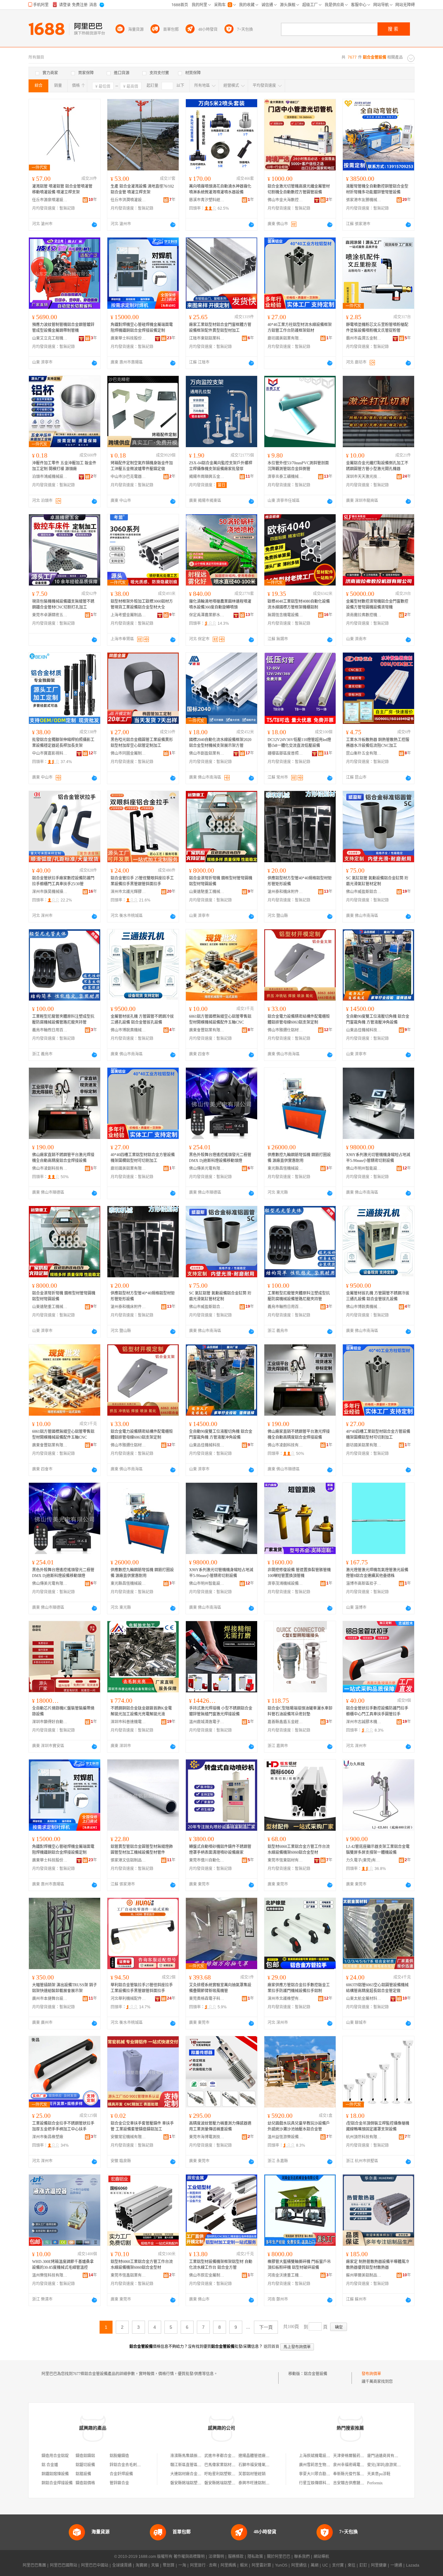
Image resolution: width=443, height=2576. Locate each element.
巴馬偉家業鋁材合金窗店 (226, 2465)
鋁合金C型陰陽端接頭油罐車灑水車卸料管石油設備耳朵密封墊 (300, 1711)
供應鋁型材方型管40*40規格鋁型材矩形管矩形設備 (300, 881)
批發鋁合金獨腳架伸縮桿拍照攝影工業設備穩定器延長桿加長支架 (63, 743)
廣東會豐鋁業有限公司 (207, 1030)
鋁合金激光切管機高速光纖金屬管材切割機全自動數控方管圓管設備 (299, 189)
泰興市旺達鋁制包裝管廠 (260, 2483)
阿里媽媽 (228, 2565)
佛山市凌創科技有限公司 (50, 1168)
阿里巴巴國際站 (64, 2565)
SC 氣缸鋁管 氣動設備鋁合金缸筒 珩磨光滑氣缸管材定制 (377, 881)
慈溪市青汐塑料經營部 (207, 200)
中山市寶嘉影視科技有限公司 (50, 753)
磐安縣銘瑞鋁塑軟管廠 (190, 2483)
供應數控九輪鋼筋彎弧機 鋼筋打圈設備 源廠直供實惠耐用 (299, 1158)
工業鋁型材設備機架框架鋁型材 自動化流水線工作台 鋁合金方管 (221, 2265)
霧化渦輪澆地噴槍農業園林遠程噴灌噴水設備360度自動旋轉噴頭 (220, 604)
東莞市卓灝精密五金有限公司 (50, 615)
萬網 (315, 2565)
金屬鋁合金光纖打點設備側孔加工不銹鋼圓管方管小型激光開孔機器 (377, 466)
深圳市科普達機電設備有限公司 (128, 1722)
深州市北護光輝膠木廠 (128, 892)
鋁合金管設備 (316, 2374)
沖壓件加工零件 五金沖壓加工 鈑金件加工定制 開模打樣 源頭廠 (64, 466)
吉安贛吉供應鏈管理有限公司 (358, 2483)
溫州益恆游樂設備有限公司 (285, 2137)
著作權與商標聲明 (189, 2557)
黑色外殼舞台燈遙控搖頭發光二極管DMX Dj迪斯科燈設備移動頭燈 (220, 1158)
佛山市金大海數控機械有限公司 (285, 200)
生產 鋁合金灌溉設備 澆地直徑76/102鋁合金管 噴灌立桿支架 (142, 189)
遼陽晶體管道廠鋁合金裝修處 (264, 2456)
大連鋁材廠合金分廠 (188, 2474)
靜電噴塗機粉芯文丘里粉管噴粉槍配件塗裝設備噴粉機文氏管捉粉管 (377, 328)
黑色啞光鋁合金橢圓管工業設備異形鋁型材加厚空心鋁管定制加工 (142, 743)
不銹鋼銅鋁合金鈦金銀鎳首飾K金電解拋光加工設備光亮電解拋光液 (141, 1711)
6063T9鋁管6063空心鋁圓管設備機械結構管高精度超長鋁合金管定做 (377, 1988)
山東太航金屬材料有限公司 (364, 1999)
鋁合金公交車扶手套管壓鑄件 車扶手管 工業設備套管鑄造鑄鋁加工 (142, 2126)
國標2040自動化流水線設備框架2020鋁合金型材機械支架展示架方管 (220, 743)
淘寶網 (141, 2565)
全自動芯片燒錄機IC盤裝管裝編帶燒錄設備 (63, 1711)
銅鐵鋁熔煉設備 (55, 2474)
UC (325, 2565)
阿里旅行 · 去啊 (203, 2565)
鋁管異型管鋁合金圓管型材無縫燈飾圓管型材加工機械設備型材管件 (142, 1850)
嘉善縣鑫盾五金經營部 (285, 1722)
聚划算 (169, 2565)
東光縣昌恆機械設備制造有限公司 (285, 1168)
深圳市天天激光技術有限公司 (364, 477)
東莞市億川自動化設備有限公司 (207, 1860)
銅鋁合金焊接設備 (57, 2483)
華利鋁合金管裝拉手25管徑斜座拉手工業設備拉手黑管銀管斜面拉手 (142, 1988)
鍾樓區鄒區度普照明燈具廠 (285, 753)
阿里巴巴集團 (34, 2565)
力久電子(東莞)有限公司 (364, 1860)
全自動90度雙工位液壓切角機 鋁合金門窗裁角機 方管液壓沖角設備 (378, 1019)
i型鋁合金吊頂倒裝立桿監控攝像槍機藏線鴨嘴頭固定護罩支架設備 (378, 2126)
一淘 (182, 2565)
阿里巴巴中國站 (95, 2565)
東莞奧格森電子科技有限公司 (207, 1999)
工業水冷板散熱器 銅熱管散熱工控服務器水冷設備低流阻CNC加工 (378, 743)
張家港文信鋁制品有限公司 (128, 1860)
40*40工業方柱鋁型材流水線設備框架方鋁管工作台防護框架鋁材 (300, 328)
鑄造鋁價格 (85, 2483)
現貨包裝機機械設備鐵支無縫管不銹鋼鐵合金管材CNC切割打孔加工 (63, 604)
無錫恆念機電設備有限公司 (285, 615)
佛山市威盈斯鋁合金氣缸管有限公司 (364, 892)
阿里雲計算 (261, 2565)
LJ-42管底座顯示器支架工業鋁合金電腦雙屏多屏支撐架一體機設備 (378, 1850)
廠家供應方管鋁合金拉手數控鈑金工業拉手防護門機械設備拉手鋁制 (299, 1988)
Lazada (413, 2565)
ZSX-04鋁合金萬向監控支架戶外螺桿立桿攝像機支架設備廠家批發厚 (221, 466)
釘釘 (363, 2565)
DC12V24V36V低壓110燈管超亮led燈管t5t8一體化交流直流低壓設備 (299, 743)
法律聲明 (216, 2557)
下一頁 (266, 2327)
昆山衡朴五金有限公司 (364, 753)
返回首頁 (271, 2347)
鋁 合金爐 (50, 2465)
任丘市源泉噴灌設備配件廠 (50, 200)
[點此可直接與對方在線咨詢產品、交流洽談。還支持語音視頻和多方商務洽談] (94, 225)
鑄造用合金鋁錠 (55, 2456)
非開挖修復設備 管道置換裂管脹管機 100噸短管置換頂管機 (299, 1573)
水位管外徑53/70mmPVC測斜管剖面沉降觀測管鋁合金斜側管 (298, 466)
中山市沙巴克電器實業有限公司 (128, 477)
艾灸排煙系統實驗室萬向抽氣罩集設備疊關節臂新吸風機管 (220, 1988)
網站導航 (321, 2557)
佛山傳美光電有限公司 (207, 1168)
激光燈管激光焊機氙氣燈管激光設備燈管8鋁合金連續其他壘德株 (377, 1573)
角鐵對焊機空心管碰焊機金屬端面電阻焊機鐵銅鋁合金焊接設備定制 (142, 328)
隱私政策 (255, 2557)
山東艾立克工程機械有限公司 (50, 338)
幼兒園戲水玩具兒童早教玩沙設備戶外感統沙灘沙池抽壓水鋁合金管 (299, 2126)
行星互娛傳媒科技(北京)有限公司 (328, 2483)
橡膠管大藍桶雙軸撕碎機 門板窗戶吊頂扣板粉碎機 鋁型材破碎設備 (299, 2265)
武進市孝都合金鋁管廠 (224, 2456)
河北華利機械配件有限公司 (128, 1999)
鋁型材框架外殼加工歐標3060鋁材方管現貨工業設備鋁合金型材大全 (142, 604)
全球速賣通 (122, 2565)
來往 (352, 2565)
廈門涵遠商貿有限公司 (387, 2456)
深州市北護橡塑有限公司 (285, 1999)
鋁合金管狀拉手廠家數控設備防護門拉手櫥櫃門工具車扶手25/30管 (63, 881)
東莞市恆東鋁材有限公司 (285, 1860)
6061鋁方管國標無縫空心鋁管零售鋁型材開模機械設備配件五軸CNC (220, 1019)
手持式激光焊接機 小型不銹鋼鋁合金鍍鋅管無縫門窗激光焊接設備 (221, 1711)
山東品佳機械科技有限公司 (364, 1030)
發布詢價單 (371, 2374)
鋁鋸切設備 (85, 2465)
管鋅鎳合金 (119, 2483)
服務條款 (236, 2557)
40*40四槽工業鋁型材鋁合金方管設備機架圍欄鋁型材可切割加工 (143, 1158)
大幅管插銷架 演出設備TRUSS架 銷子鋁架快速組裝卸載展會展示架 (65, 1988)
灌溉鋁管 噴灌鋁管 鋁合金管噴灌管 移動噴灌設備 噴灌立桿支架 (62, 189)
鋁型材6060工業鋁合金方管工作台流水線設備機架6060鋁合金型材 (299, 1850)
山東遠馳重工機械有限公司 (207, 892)
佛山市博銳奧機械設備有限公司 (128, 1030)
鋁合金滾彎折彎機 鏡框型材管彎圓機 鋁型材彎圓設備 (221, 881)
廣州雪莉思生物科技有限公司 (324, 2465)
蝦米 (244, 2565)
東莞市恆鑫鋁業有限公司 (128, 2275)
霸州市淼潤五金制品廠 (364, 338)
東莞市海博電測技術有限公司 (207, 2137)
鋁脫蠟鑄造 (119, 2456)
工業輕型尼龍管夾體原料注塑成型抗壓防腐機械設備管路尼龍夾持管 (63, 1019)
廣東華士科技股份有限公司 (128, 338)
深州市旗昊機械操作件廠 (50, 892)
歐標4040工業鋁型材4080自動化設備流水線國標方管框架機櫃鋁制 (299, 604)
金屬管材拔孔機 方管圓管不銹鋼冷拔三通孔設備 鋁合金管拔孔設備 (142, 1019)
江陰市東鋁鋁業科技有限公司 (207, 338)
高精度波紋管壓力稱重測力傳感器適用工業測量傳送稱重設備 (220, 2126)
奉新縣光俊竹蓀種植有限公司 (358, 2474)
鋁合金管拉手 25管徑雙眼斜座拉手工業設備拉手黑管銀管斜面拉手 (142, 881)
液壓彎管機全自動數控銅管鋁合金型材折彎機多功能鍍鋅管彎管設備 (377, 189)
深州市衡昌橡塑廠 (48, 2137)
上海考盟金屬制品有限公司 (128, 615)
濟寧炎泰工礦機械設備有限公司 (285, 477)
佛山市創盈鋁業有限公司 (207, 753)
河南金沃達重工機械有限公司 (285, 2275)
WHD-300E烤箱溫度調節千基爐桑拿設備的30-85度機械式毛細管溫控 (63, 2265)
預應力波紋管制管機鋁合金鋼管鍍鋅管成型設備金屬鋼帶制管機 (63, 328)
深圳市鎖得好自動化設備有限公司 (50, 1722)
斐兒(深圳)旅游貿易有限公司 (392, 2465)
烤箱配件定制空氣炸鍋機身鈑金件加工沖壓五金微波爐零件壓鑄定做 (142, 466)
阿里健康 (379, 2565)
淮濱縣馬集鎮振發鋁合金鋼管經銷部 (201, 2456)
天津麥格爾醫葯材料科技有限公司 (362, 2456)
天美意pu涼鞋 (379, 2474)
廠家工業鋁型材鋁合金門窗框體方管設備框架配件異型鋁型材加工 (220, 328)
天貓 (155, 2565)
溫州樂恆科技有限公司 (50, 2275)
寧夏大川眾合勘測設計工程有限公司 (330, 2474)
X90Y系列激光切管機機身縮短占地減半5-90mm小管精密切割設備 (378, 1158)
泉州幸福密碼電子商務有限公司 (360, 2465)
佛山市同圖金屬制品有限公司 (128, 753)
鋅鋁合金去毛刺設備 (127, 2465)
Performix (375, 2483)
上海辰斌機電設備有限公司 (322, 2456)
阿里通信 (299, 2565)
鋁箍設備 (83, 2474)
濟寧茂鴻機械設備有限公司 (285, 1584)
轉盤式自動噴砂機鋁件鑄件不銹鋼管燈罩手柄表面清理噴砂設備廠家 (220, 1850)
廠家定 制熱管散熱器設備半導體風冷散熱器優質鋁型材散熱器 (378, 2265)
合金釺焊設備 (121, 2474)
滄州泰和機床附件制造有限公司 (285, 892)
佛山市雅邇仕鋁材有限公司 (285, 1030)
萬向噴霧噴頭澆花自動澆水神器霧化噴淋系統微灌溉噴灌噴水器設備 (220, 189)
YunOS (281, 2565)
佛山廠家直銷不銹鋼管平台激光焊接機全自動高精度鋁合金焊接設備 (63, 1158)
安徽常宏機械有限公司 (128, 2137)
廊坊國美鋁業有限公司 (285, 338)
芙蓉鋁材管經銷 (252, 2474)
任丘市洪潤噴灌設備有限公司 (128, 200)
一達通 (396, 2565)
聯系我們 (302, 2557)
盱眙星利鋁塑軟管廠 (222, 2474)
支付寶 (338, 2565)
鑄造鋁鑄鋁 (85, 2456)
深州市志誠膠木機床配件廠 (364, 1722)
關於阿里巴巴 (279, 2557)
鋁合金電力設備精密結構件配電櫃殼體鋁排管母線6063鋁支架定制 (299, 1019)
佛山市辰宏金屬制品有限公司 (207, 2275)
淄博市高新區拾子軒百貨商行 (364, 1584)
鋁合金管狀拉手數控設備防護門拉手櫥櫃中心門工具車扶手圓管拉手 (377, 1711)
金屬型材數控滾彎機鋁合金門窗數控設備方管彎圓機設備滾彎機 (377, 604)
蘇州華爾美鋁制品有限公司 (364, 2275)
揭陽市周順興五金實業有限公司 (207, 477)
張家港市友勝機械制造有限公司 (364, 200)
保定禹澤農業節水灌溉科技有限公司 (207, 615)
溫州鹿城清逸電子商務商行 (207, 1722)
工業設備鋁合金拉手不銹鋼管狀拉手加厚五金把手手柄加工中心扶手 (63, 2126)
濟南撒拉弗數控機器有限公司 (364, 615)
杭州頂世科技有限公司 (364, 2137)
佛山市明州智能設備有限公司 (364, 1168)
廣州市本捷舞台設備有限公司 (50, 1999)
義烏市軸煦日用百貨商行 (50, 1030)
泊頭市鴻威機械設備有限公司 (50, 477)
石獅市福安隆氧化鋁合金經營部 (266, 2465)
